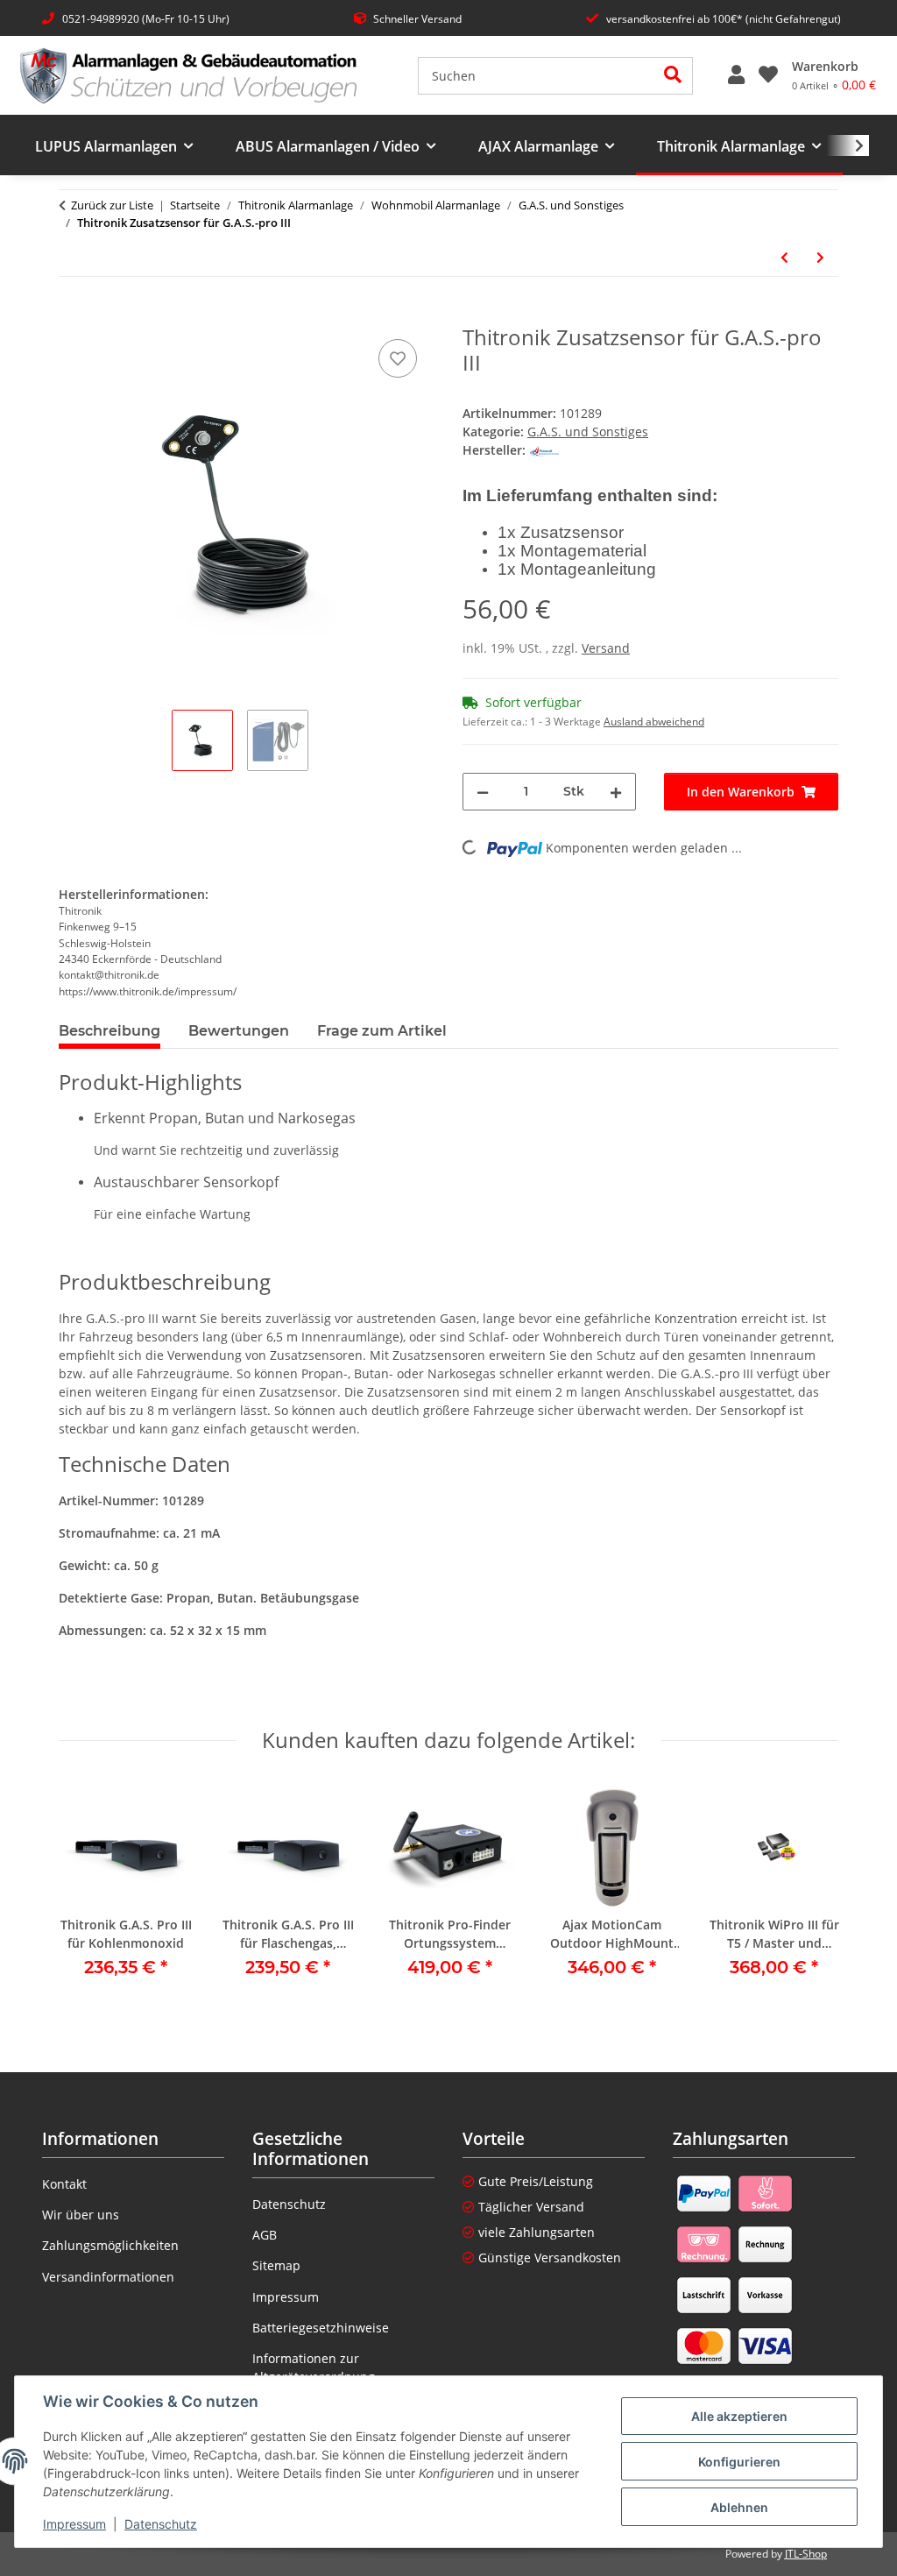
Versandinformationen (108, 2277)
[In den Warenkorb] (73, 315)
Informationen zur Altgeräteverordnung (314, 2367)
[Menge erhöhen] (616, 792)
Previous (88, 1892)
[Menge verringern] (483, 792)
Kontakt (64, 2184)
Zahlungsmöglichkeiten (110, 2245)
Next (809, 1892)
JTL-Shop (806, 2554)
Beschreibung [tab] (109, 1031)
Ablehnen (739, 2507)
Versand (606, 648)
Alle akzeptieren (739, 2416)
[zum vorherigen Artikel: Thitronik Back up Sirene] (784, 257)
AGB (265, 2235)
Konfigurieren (739, 2462)
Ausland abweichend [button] (654, 722)
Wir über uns (81, 2215)
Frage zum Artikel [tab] (382, 1031)
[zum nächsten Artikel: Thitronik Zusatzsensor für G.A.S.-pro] (820, 257)
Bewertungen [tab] (239, 1031)
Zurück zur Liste (112, 205)
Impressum (74, 2524)
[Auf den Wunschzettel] (398, 358)
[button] (736, 75)
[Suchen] (673, 76)
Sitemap (276, 2265)
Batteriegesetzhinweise (321, 2328)
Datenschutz (161, 2524)
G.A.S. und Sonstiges (588, 432)
